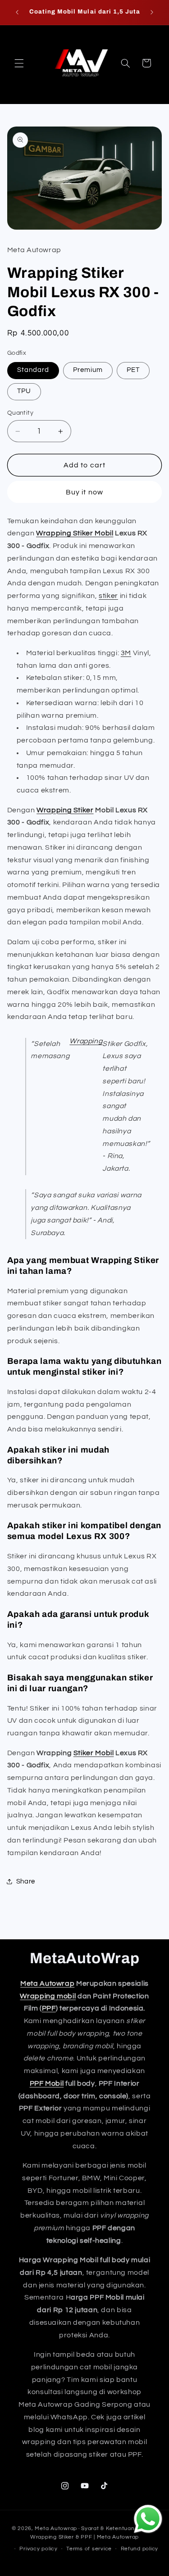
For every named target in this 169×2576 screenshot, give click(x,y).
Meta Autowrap (47, 1983)
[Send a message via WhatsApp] (148, 2519)
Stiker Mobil (94, 1753)
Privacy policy (38, 2549)
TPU (24, 391)
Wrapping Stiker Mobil (75, 533)
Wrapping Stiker (65, 810)
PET (133, 370)
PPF (49, 2008)
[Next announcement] (152, 12)
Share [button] (26, 1881)
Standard (33, 370)
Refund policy (140, 2549)
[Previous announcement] (17, 12)
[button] (19, 63)
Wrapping (86, 1041)
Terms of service (89, 2549)
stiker (108, 596)
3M (126, 653)
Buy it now (84, 492)
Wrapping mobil (48, 1996)
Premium (88, 370)
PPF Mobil (47, 2083)
